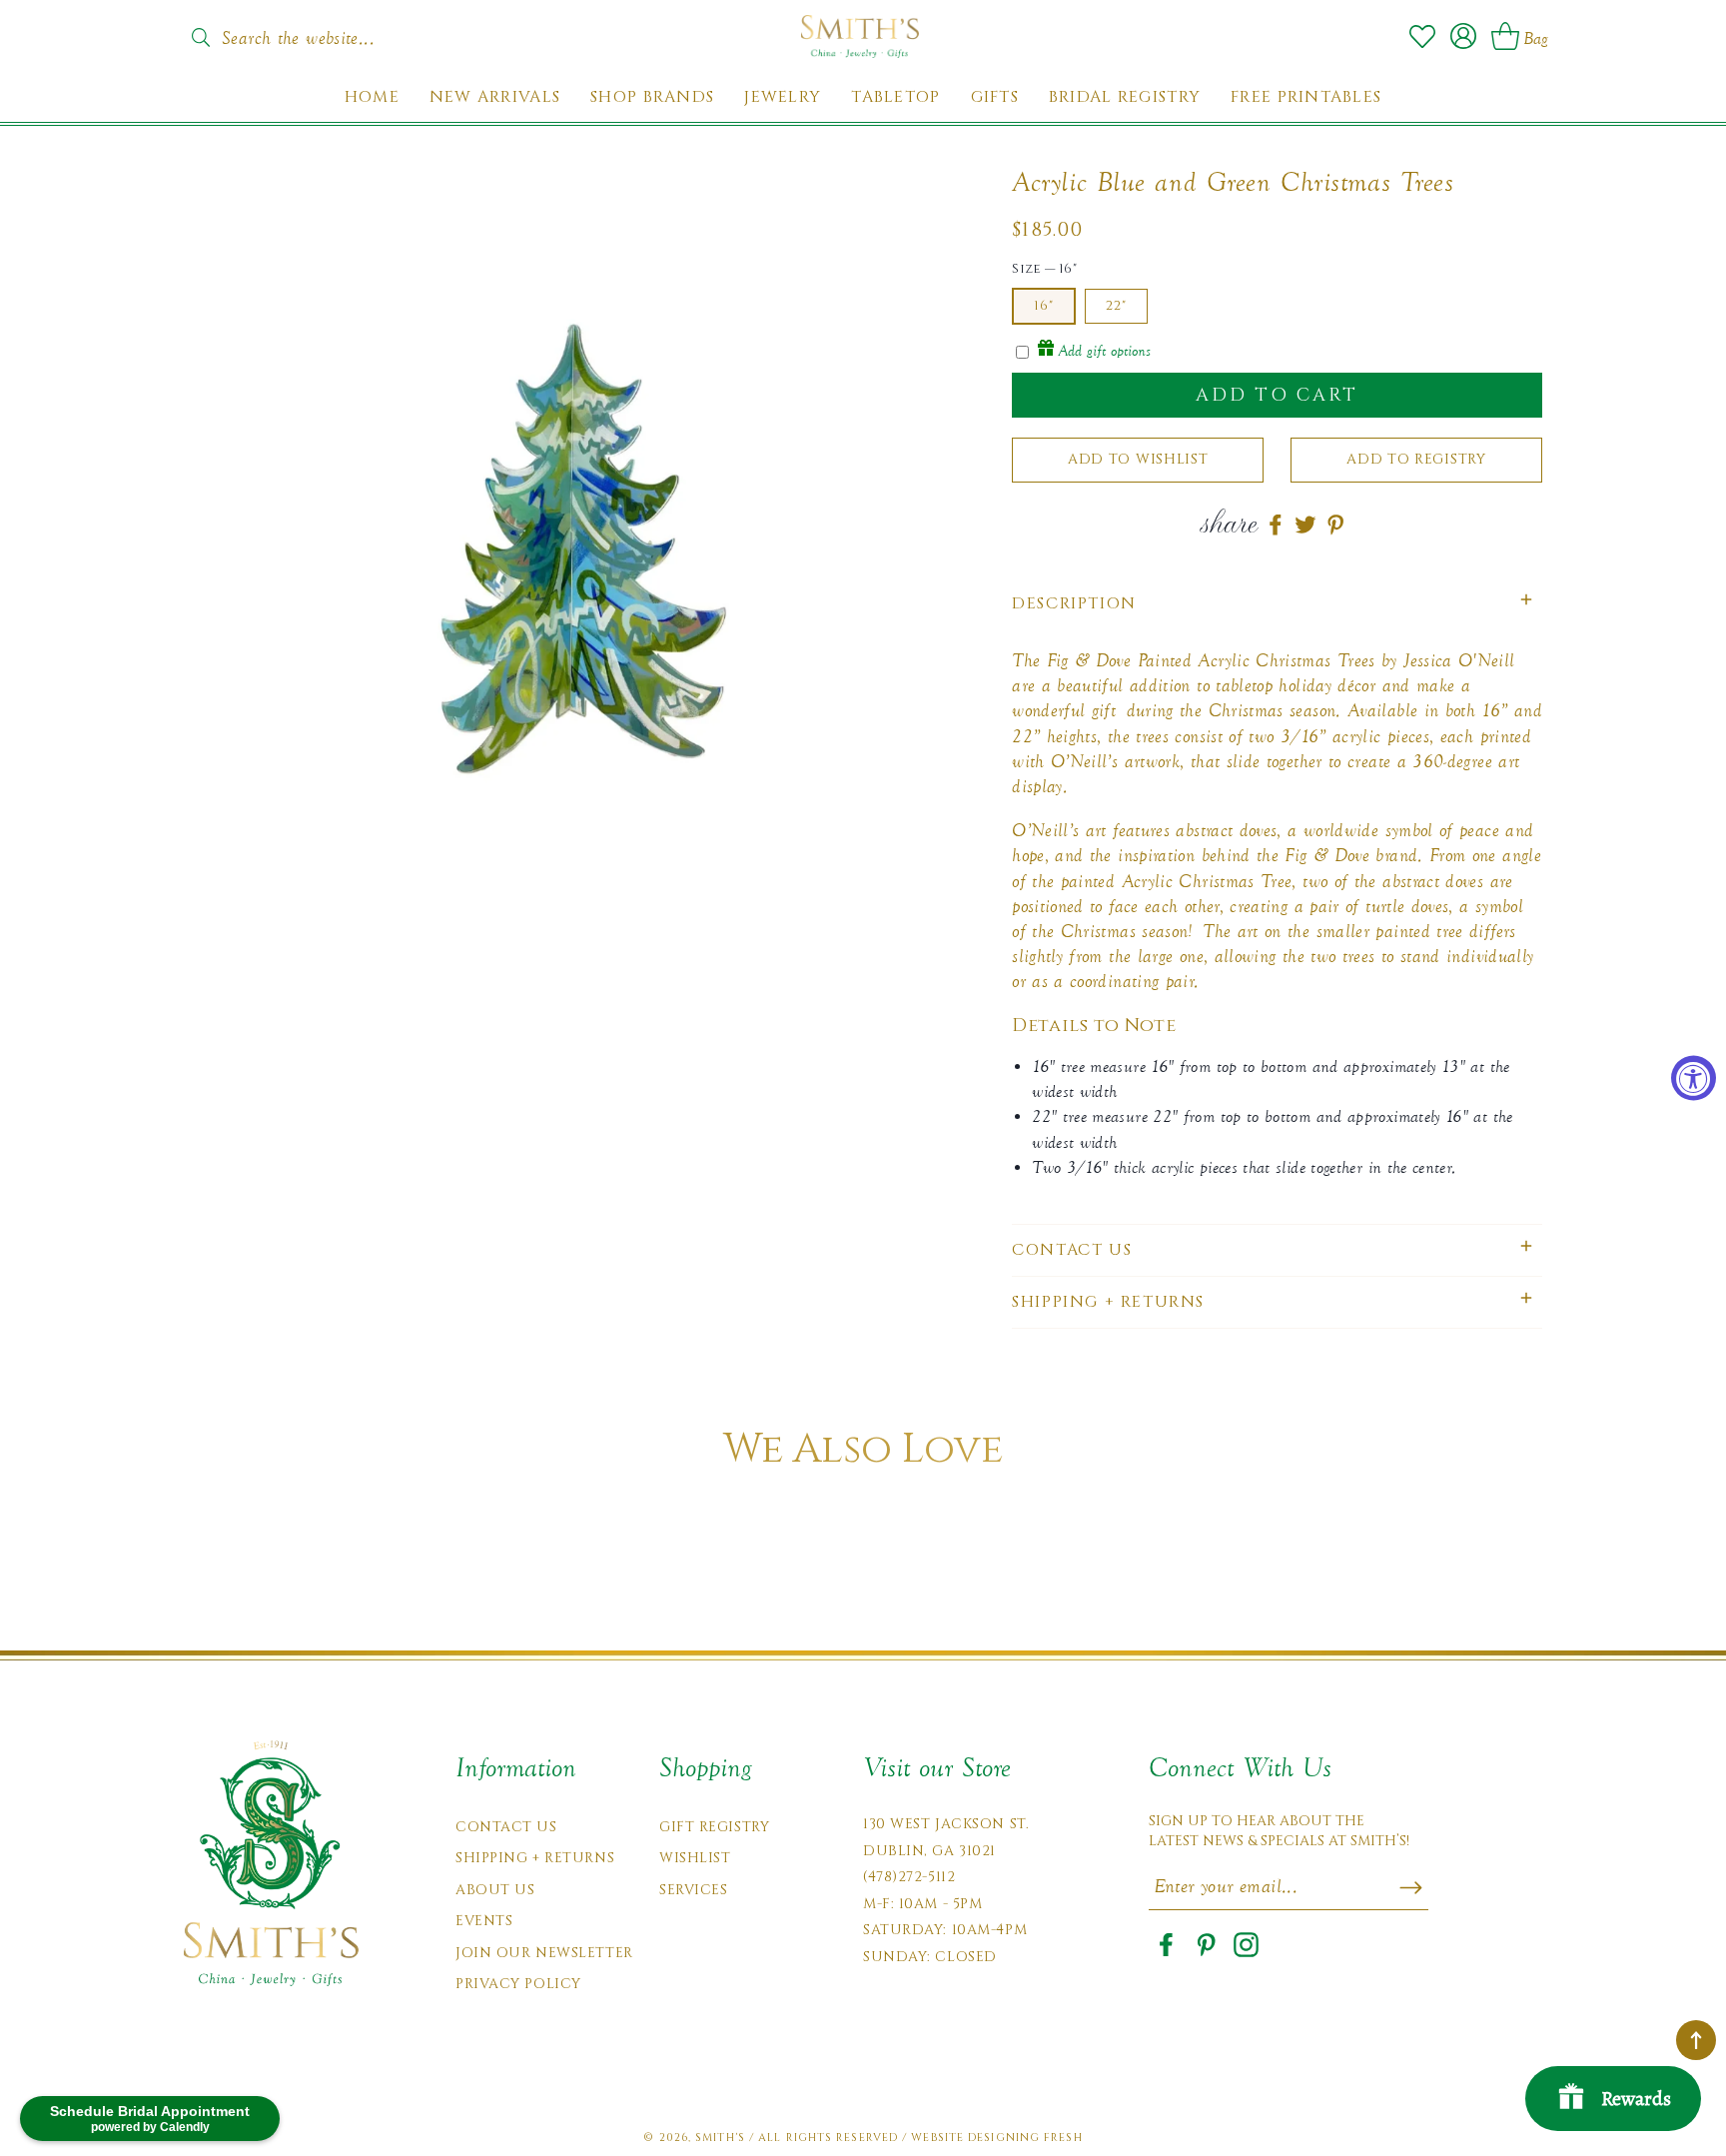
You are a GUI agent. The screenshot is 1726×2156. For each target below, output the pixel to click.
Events (484, 1921)
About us (495, 1890)
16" (1044, 306)
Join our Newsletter (544, 1953)
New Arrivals (495, 97)
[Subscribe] (1411, 1887)
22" (1116, 306)
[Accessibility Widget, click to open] (1694, 1078)
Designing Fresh (1025, 2138)
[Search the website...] (200, 38)
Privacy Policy (518, 1984)
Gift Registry (714, 1827)
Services (693, 1890)
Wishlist (695, 1858)
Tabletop (895, 97)
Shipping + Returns (535, 1858)
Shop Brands (652, 97)
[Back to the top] (1696, 2040)
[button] (1277, 604)
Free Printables (1306, 97)
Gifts (995, 97)
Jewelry (783, 97)
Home (372, 97)
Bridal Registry (1125, 97)
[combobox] (319, 32)
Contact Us (506, 1827)
